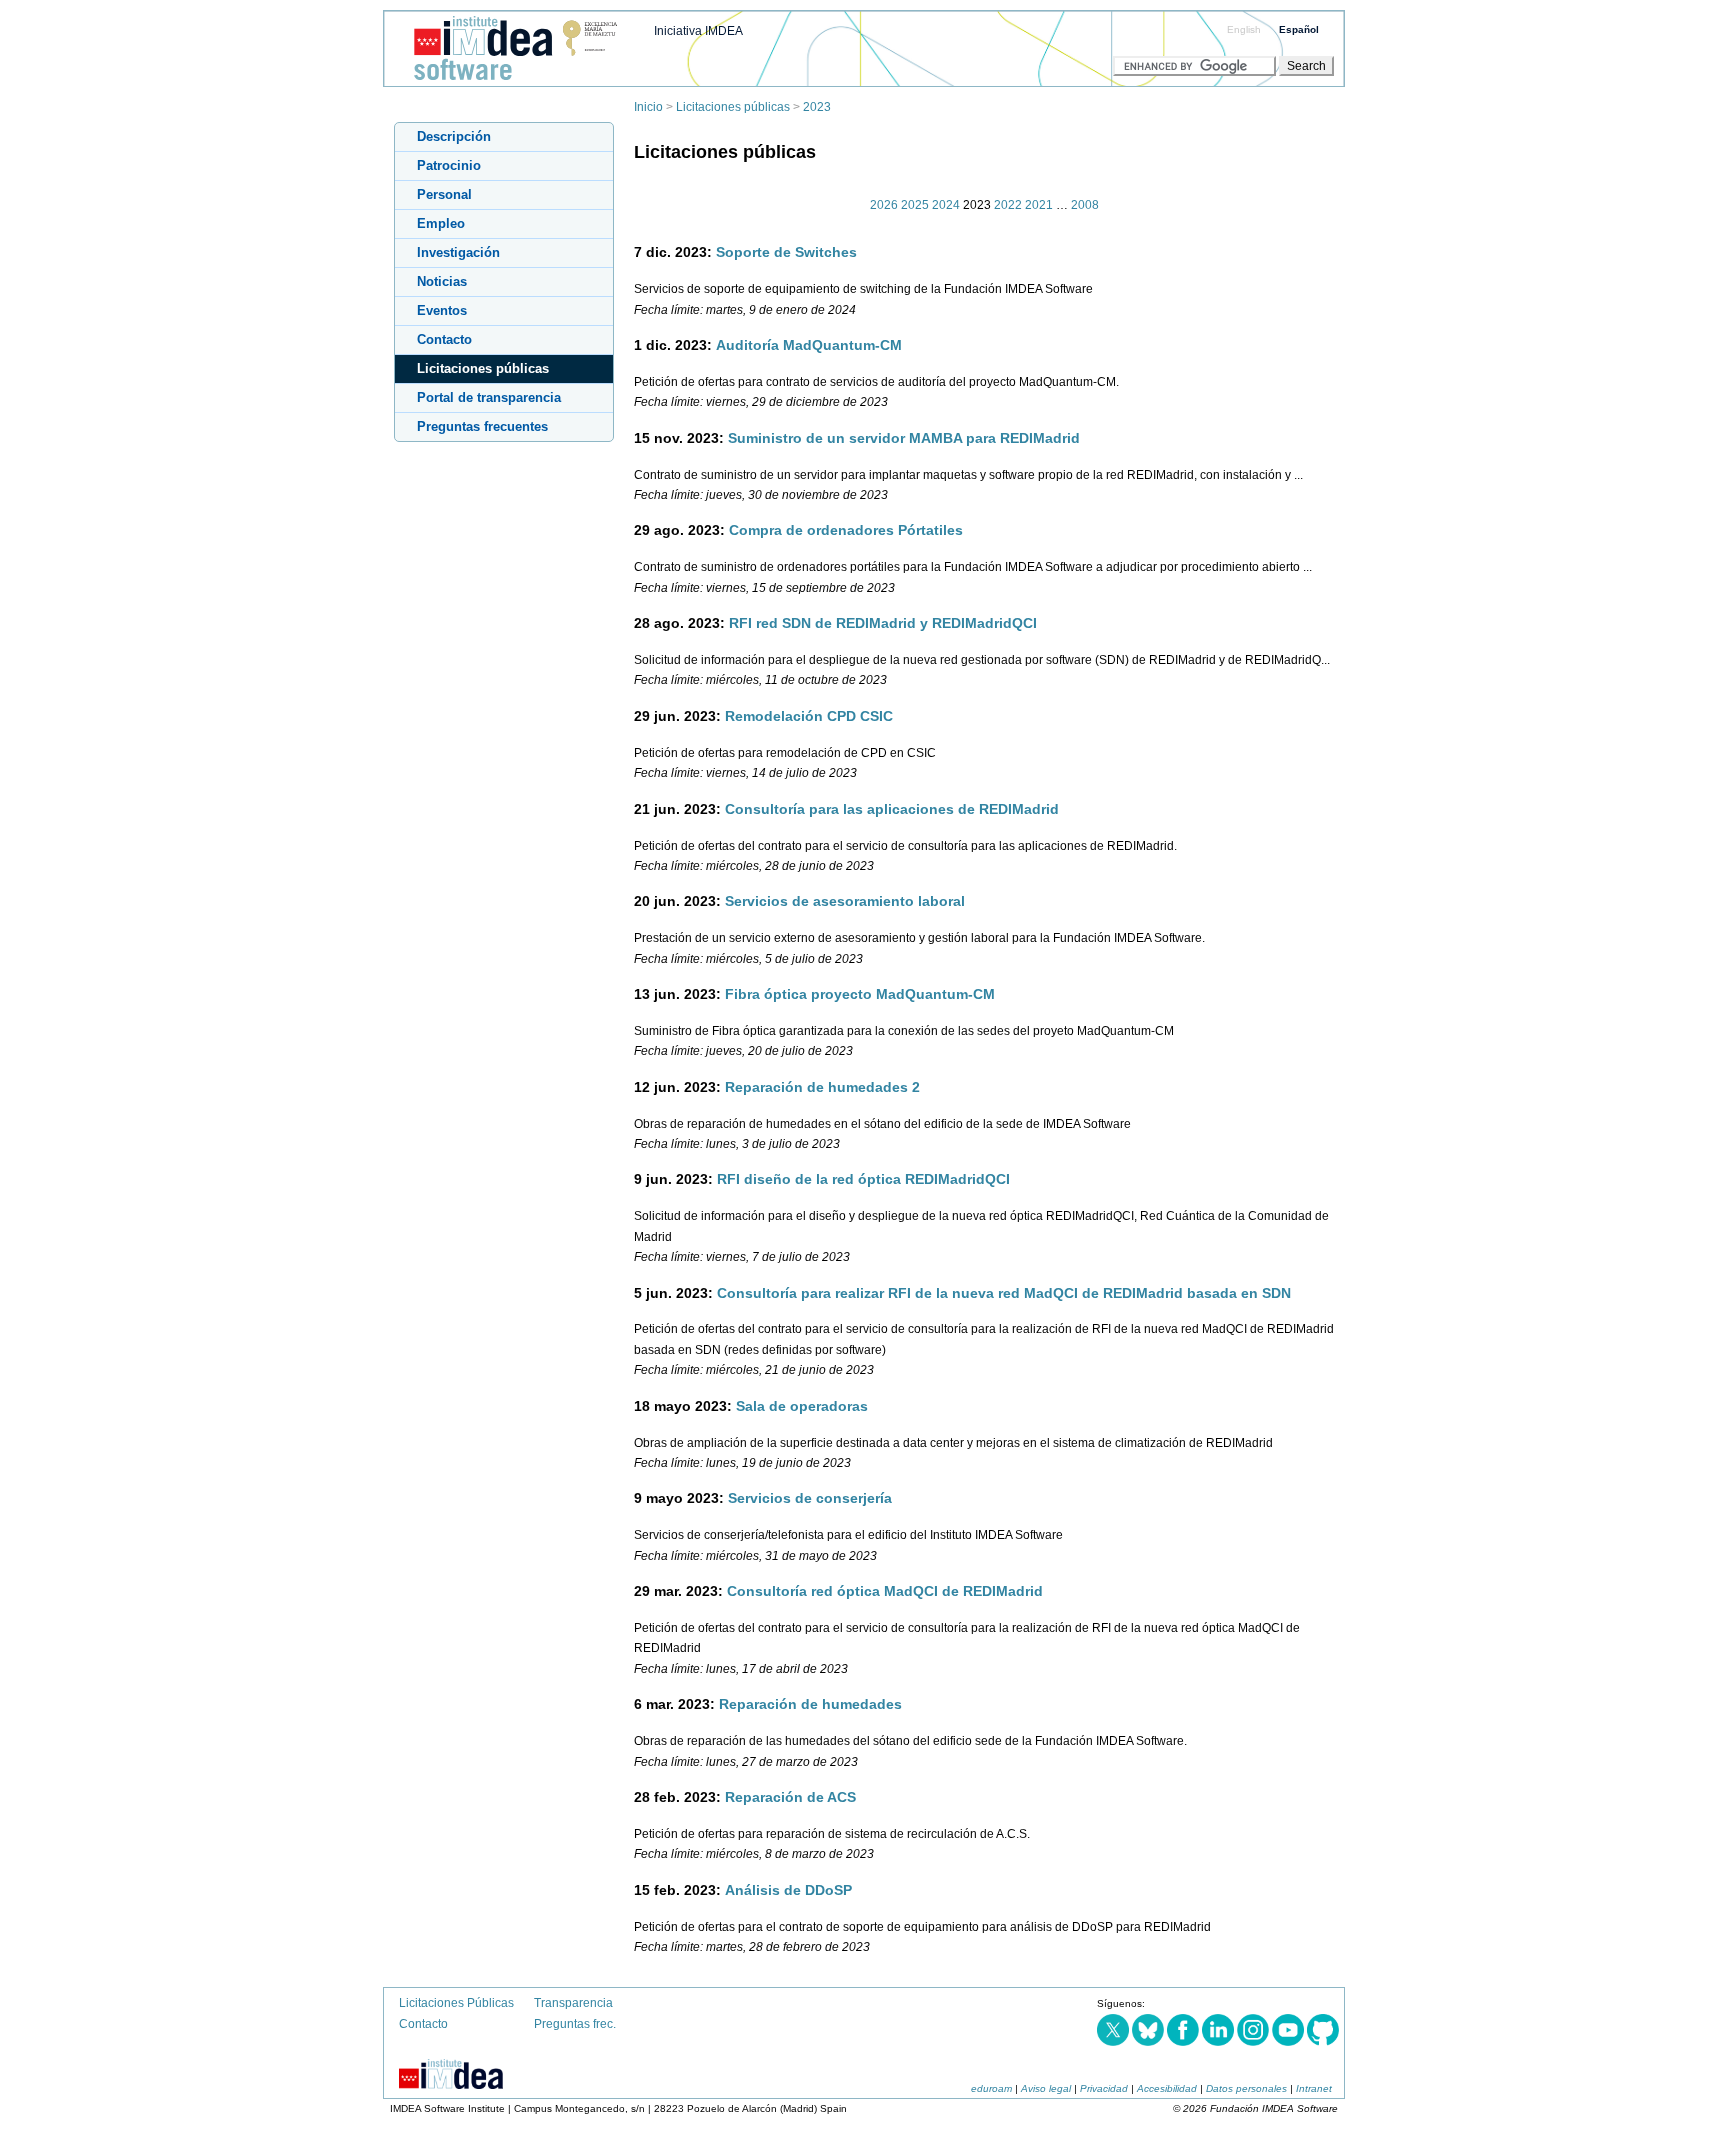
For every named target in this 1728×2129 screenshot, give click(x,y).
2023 (817, 107)
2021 (1039, 205)
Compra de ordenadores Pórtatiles (846, 530)
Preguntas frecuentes (482, 426)
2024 (946, 205)
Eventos (442, 310)
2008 (1085, 205)
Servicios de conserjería (810, 1498)
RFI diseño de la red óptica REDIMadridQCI (863, 1179)
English (1244, 29)
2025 (915, 205)
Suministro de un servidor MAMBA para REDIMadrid (904, 438)
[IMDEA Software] (508, 81)
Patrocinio (449, 165)
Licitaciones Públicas (456, 2003)
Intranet (1314, 2088)
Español (1299, 29)
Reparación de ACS (790, 1797)
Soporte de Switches (786, 252)
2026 (884, 205)
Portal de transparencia (489, 397)
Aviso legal (1046, 2088)
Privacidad (1104, 2088)
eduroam (991, 2088)
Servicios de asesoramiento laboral (845, 901)
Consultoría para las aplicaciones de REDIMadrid (892, 809)
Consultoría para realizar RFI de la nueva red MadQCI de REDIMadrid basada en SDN (1004, 1293)
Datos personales (1246, 2088)
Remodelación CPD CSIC (809, 716)
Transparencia (573, 2003)
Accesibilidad (1167, 2088)
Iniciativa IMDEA (698, 31)
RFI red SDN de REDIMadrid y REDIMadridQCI (883, 623)
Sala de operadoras (802, 1406)
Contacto (444, 339)
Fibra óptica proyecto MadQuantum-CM (860, 994)
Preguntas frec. (575, 2024)
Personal (444, 194)
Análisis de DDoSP (788, 1890)
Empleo (441, 223)
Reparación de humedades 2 (822, 1087)
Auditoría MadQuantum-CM (809, 345)
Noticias (442, 281)
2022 (1008, 205)
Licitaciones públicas (733, 107)
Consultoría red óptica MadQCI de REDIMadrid (885, 1591)
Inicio (648, 107)
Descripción (454, 136)
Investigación (458, 252)
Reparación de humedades (810, 1704)
